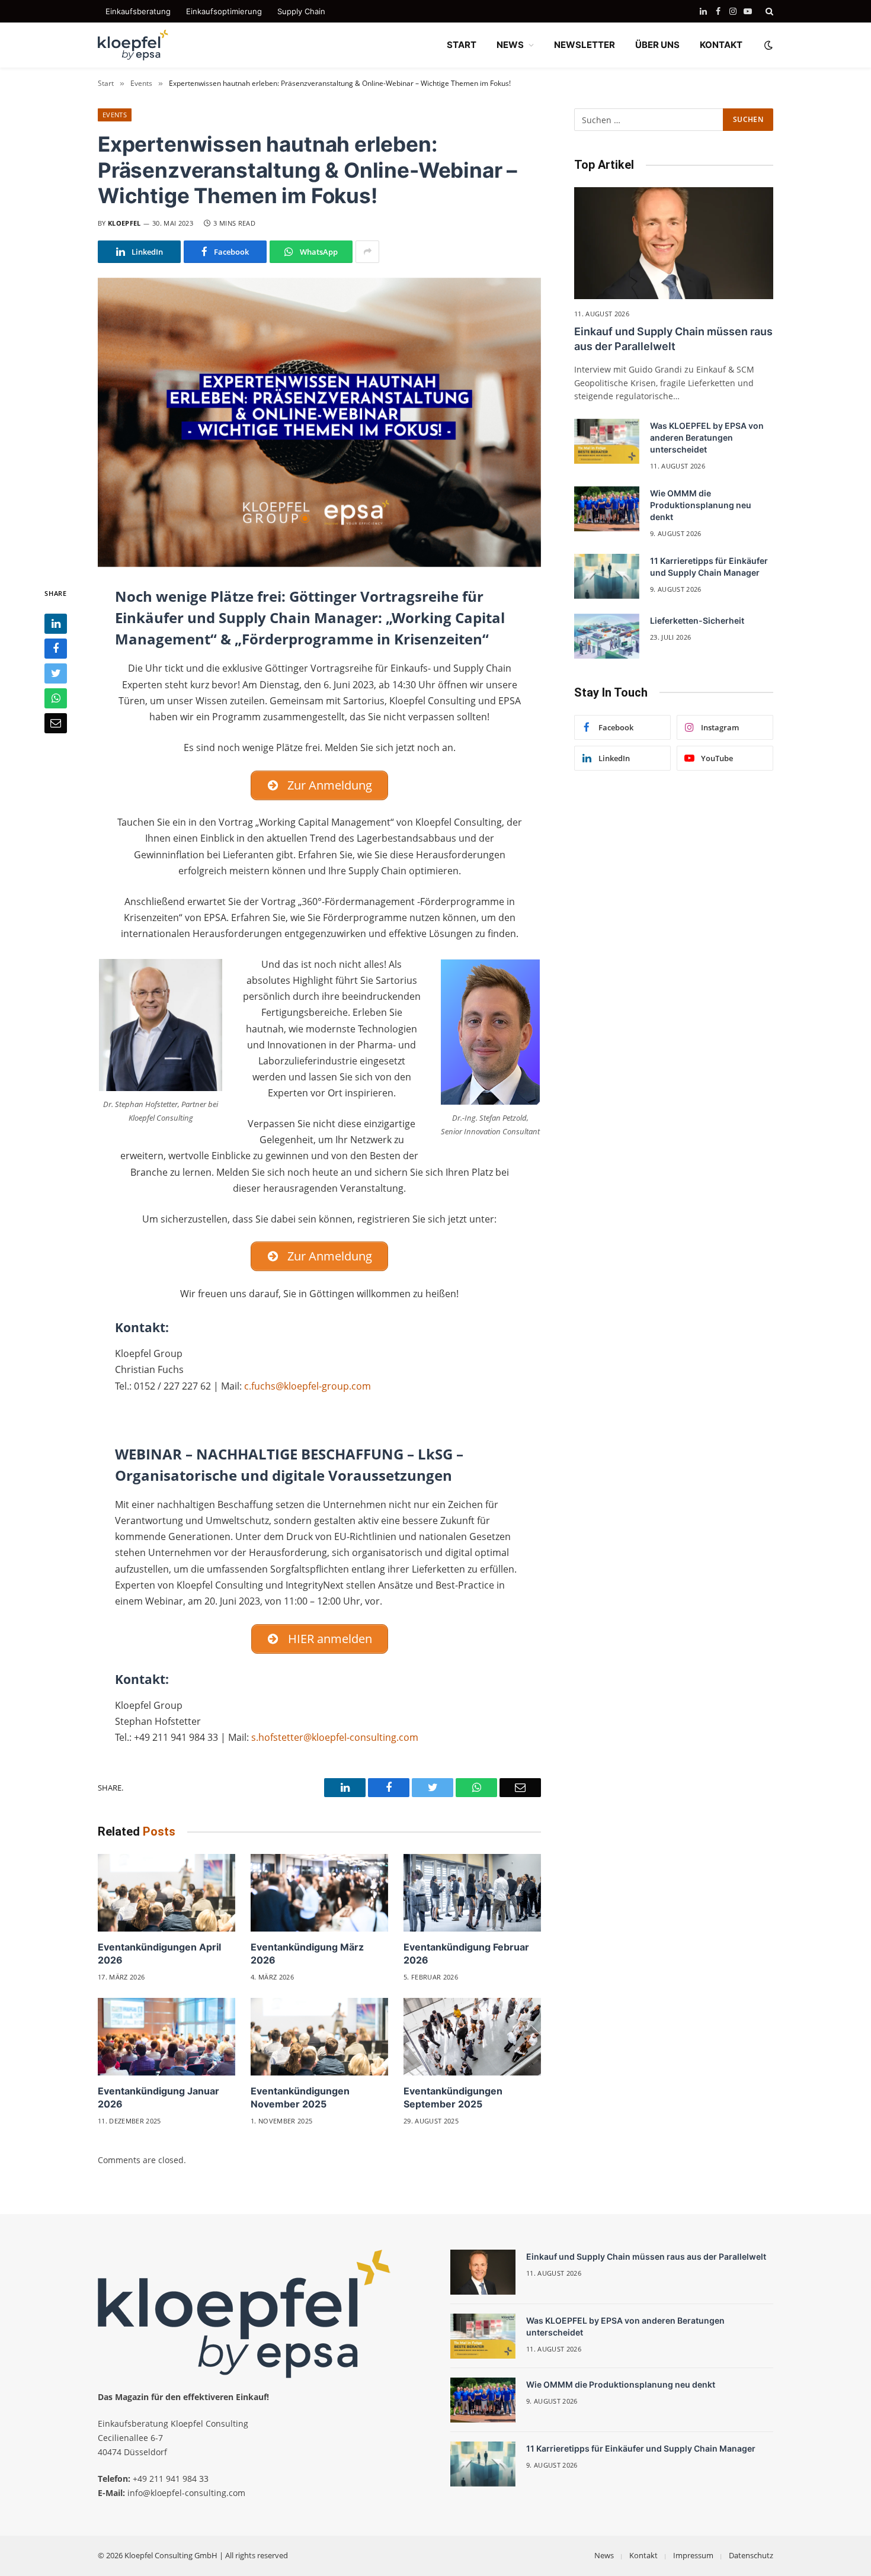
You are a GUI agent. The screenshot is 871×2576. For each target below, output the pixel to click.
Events (115, 115)
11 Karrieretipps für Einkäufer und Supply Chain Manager (709, 567)
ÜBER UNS (657, 45)
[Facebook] (56, 649)
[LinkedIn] (56, 624)
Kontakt (643, 2555)
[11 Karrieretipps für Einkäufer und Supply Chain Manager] (607, 576)
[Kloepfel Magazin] (133, 45)
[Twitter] (56, 673)
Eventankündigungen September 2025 (453, 2097)
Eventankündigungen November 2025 (300, 2097)
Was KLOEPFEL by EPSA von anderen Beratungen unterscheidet (707, 437)
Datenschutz (751, 2555)
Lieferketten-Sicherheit (697, 620)
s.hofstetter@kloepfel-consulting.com (335, 1737)
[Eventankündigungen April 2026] (166, 1893)
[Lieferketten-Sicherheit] (607, 636)
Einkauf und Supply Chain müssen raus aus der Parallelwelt (673, 339)
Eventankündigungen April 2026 (159, 1953)
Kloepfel (124, 223)
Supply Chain (301, 11)
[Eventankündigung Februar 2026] (472, 1893)
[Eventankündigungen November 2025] (319, 2037)
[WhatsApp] (56, 698)
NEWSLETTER (585, 45)
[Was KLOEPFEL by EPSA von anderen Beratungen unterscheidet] (607, 441)
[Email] (56, 723)
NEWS (510, 45)
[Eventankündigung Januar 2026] (166, 2037)
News (604, 2555)
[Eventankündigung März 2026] (319, 1893)
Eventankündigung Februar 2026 (466, 1953)
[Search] (768, 11)
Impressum (693, 2555)
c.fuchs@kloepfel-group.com (308, 1386)
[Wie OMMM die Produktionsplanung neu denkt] (607, 509)
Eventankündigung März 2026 (307, 1953)
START (462, 45)
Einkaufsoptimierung (224, 11)
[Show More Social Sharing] (367, 252)
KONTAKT (721, 45)
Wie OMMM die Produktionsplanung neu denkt (701, 505)
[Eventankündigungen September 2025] (472, 2037)
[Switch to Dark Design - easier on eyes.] (767, 45)
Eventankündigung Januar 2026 (158, 2097)
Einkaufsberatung (138, 11)
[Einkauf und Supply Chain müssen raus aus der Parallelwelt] (674, 243)
